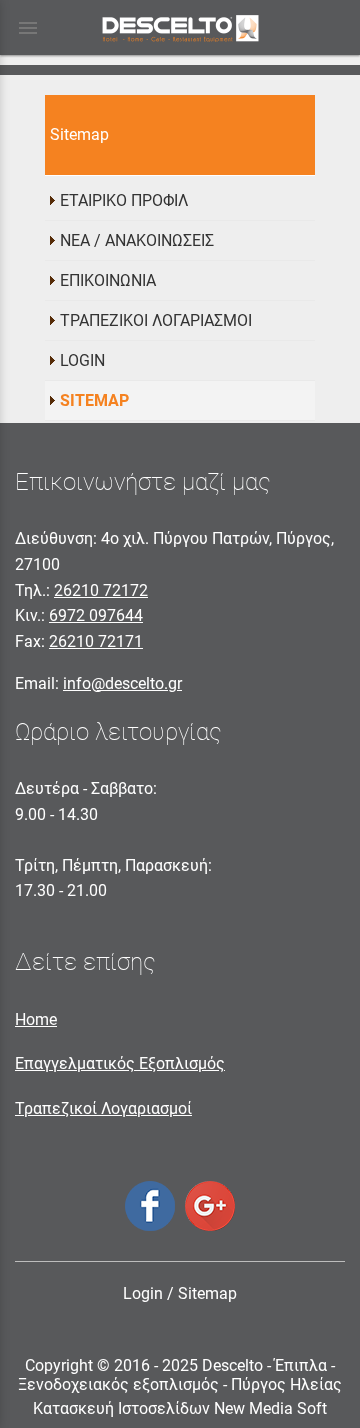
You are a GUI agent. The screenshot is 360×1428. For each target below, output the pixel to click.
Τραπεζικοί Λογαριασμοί (103, 1108)
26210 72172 (101, 590)
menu (28, 28)
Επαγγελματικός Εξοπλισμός (120, 1063)
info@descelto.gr (122, 683)
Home (36, 1019)
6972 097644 (96, 615)
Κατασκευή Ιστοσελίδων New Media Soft (180, 1408)
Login (143, 1293)
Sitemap (207, 1293)
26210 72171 (96, 641)
